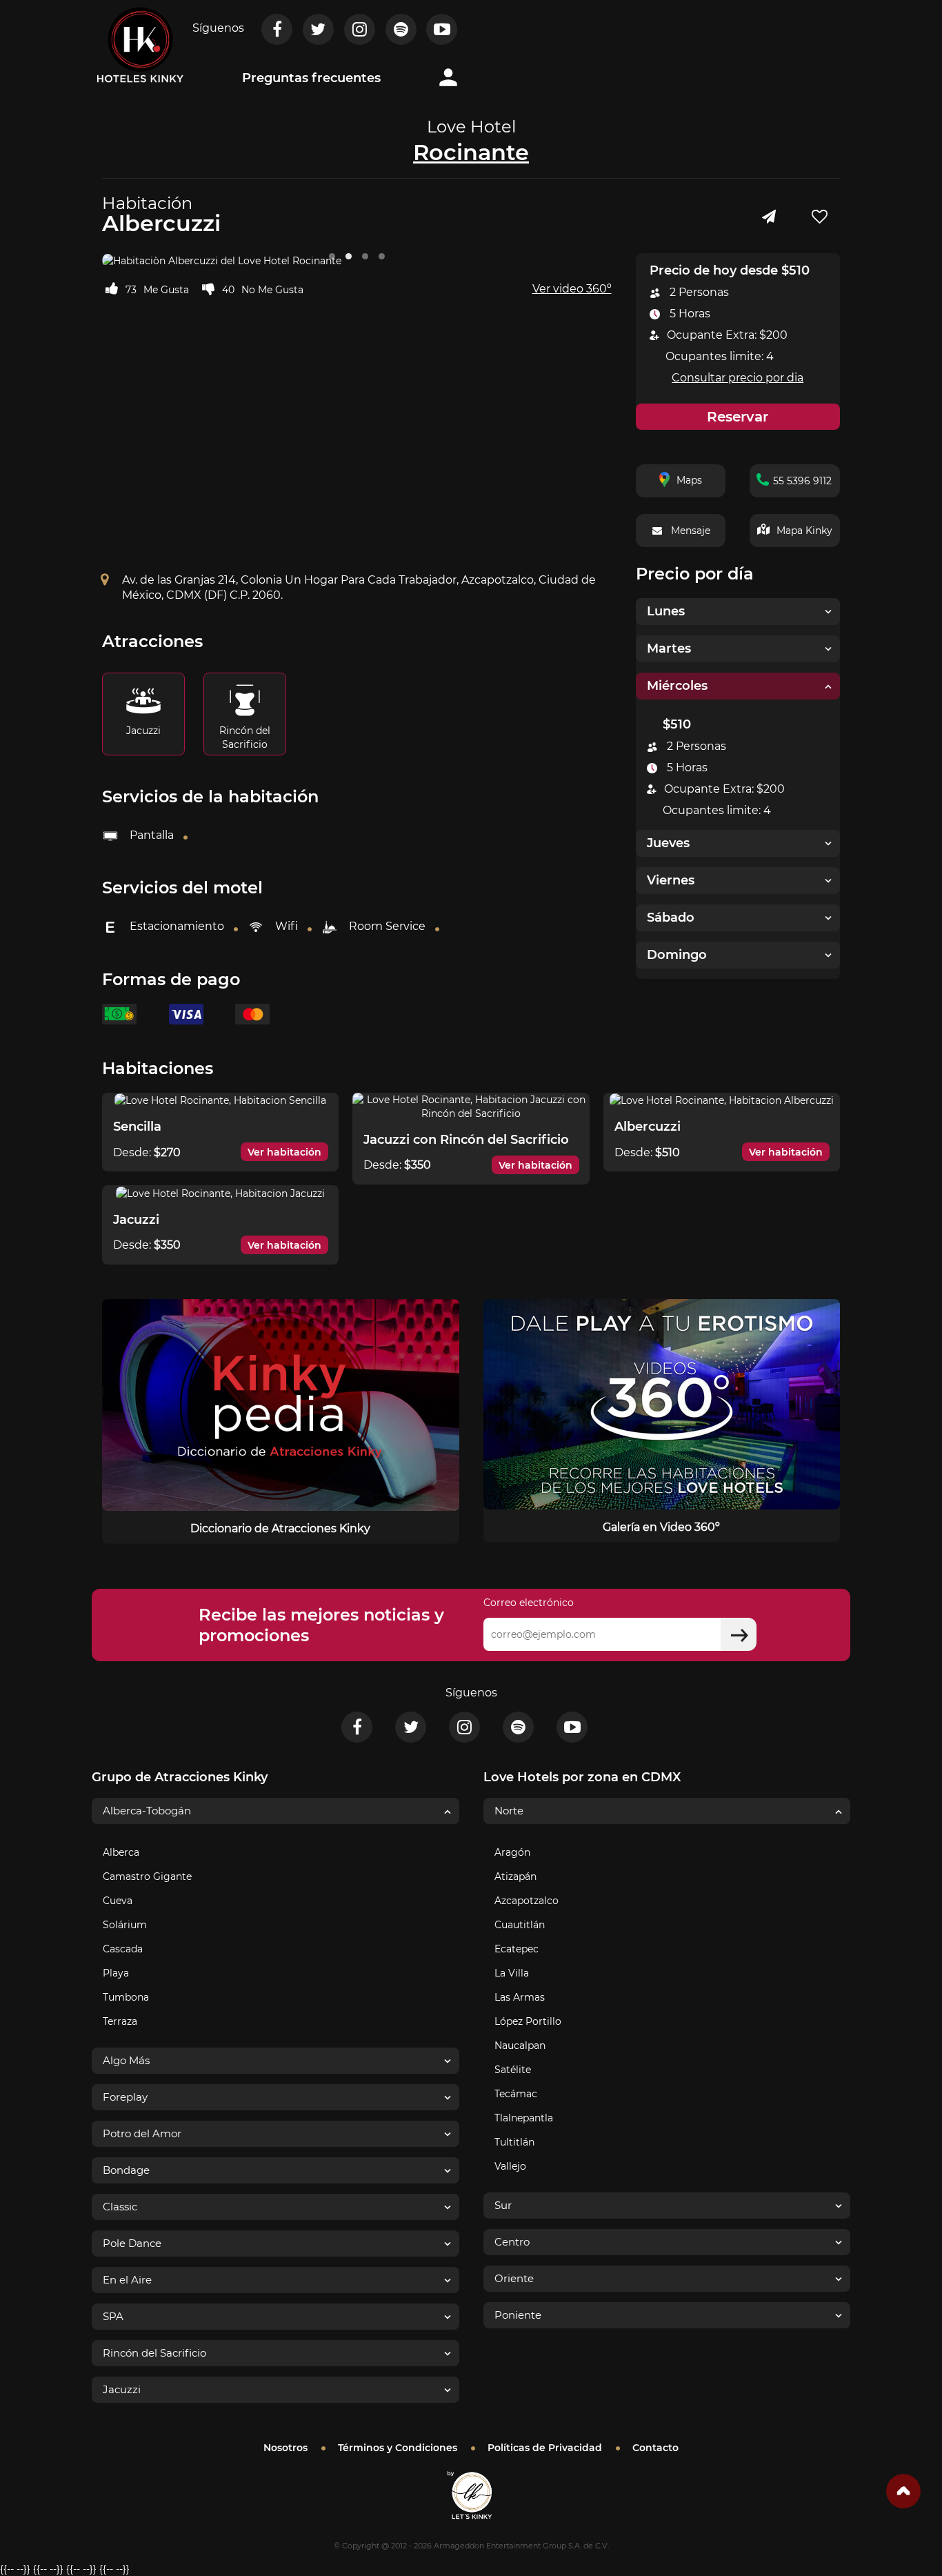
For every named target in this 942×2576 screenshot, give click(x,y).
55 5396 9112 (802, 481)
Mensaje (691, 531)
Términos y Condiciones (398, 2448)
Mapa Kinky (804, 531)
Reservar (738, 417)
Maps (689, 480)
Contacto (655, 2448)
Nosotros (285, 2448)
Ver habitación (284, 1152)
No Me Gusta (272, 290)
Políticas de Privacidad (545, 2448)
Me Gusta (166, 290)
